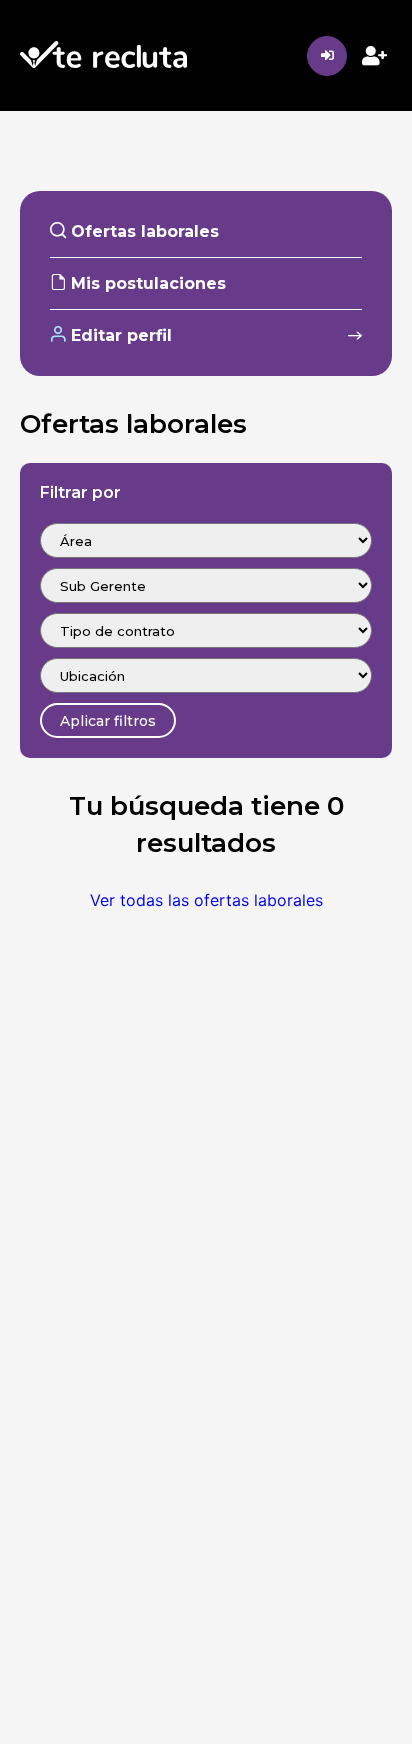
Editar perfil (119, 335)
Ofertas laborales (142, 231)
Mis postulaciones (146, 283)
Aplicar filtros (108, 721)
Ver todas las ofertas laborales (206, 900)
